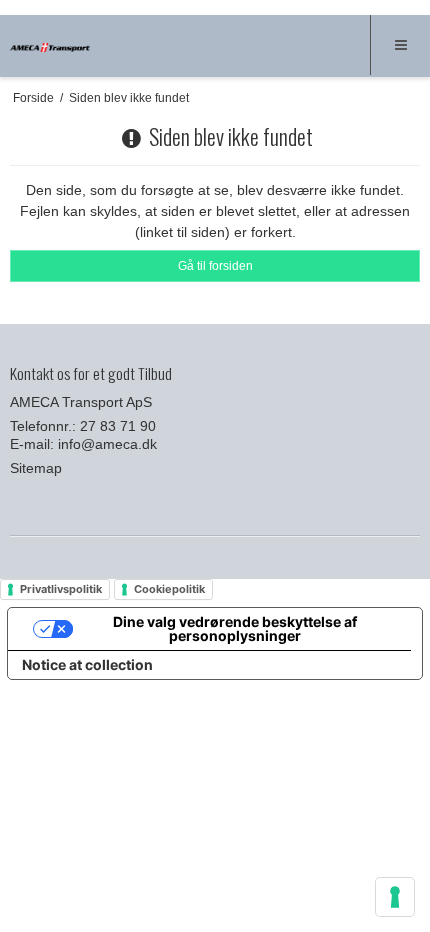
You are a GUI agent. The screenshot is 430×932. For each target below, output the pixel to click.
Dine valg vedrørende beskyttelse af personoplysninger (235, 628)
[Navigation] (400, 45)
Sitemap (36, 468)
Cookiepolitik (169, 589)
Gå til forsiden (215, 266)
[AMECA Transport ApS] (50, 48)
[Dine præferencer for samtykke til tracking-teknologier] (395, 897)
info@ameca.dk (107, 444)
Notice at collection (87, 664)
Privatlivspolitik (61, 589)
